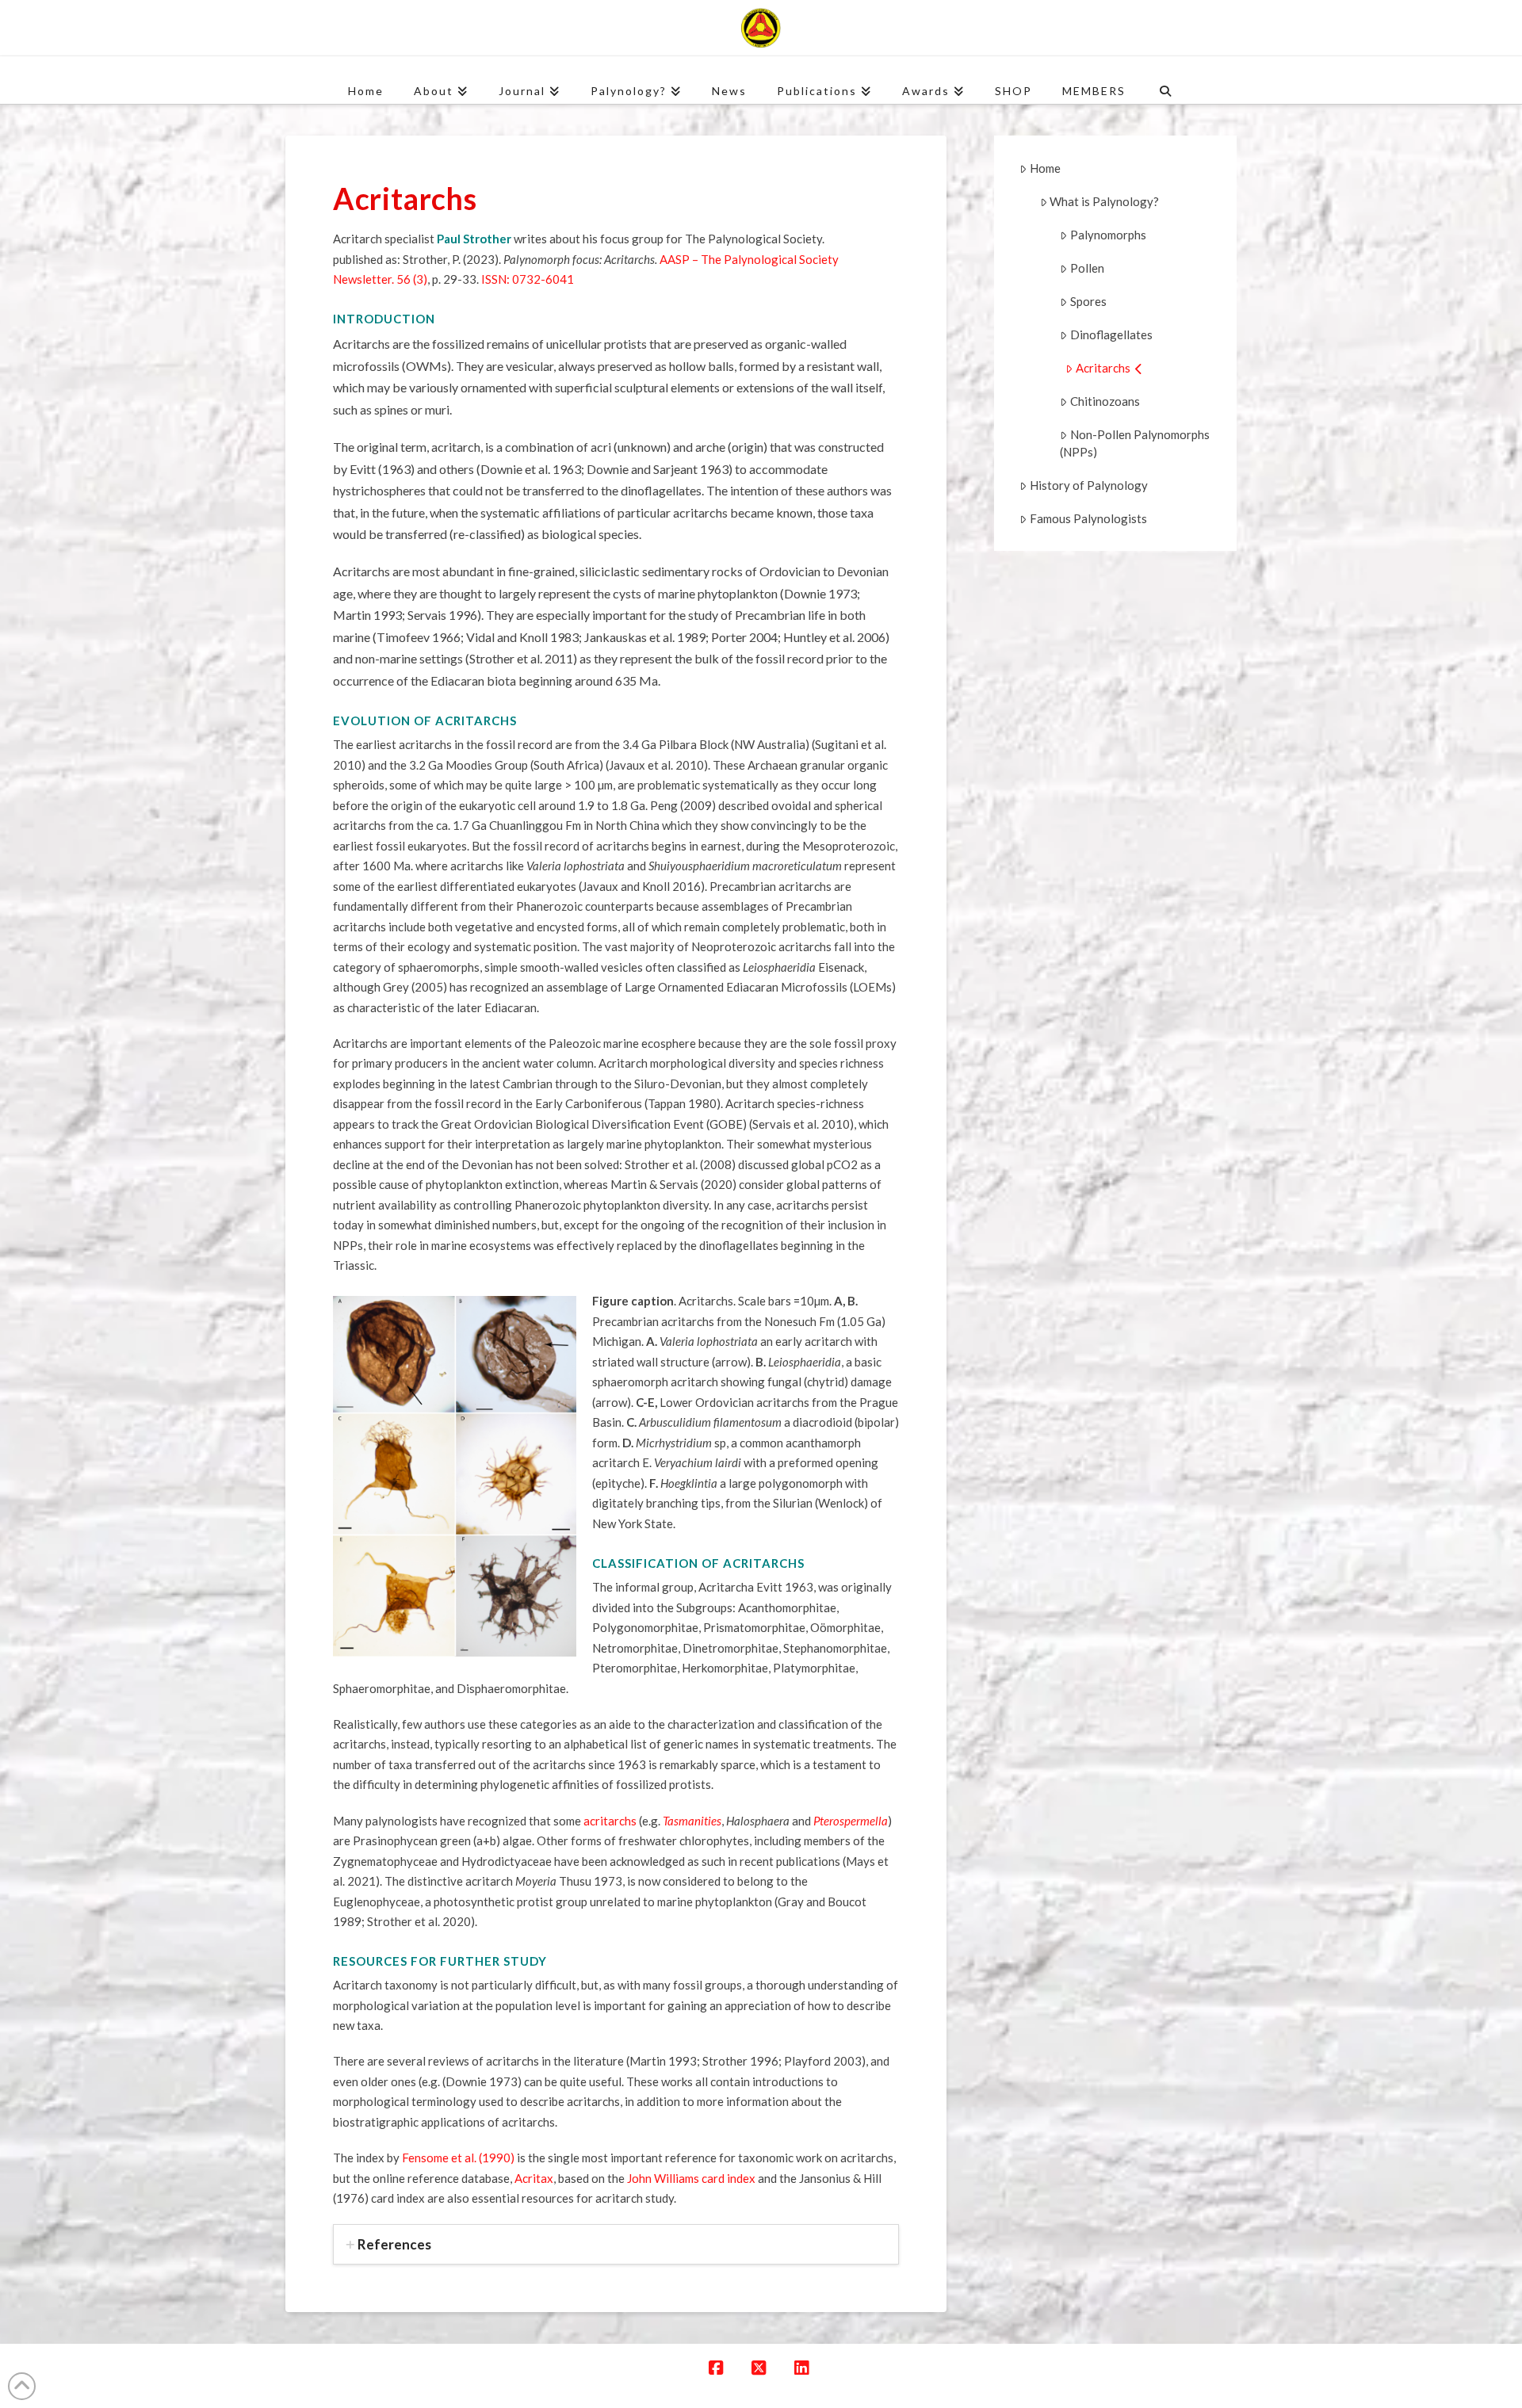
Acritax (534, 2178)
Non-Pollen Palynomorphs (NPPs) (1135, 443)
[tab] (616, 2244)
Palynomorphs (1108, 235)
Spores (1088, 301)
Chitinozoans (1105, 401)
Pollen (1087, 268)
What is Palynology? (1104, 201)
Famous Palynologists (1088, 518)
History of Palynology (1089, 485)
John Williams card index (691, 2178)
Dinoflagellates (1111, 334)
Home (1045, 168)
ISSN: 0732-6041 (528, 279)
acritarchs (610, 1821)
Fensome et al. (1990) (458, 2158)
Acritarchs (1103, 368)
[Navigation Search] (1165, 80)
